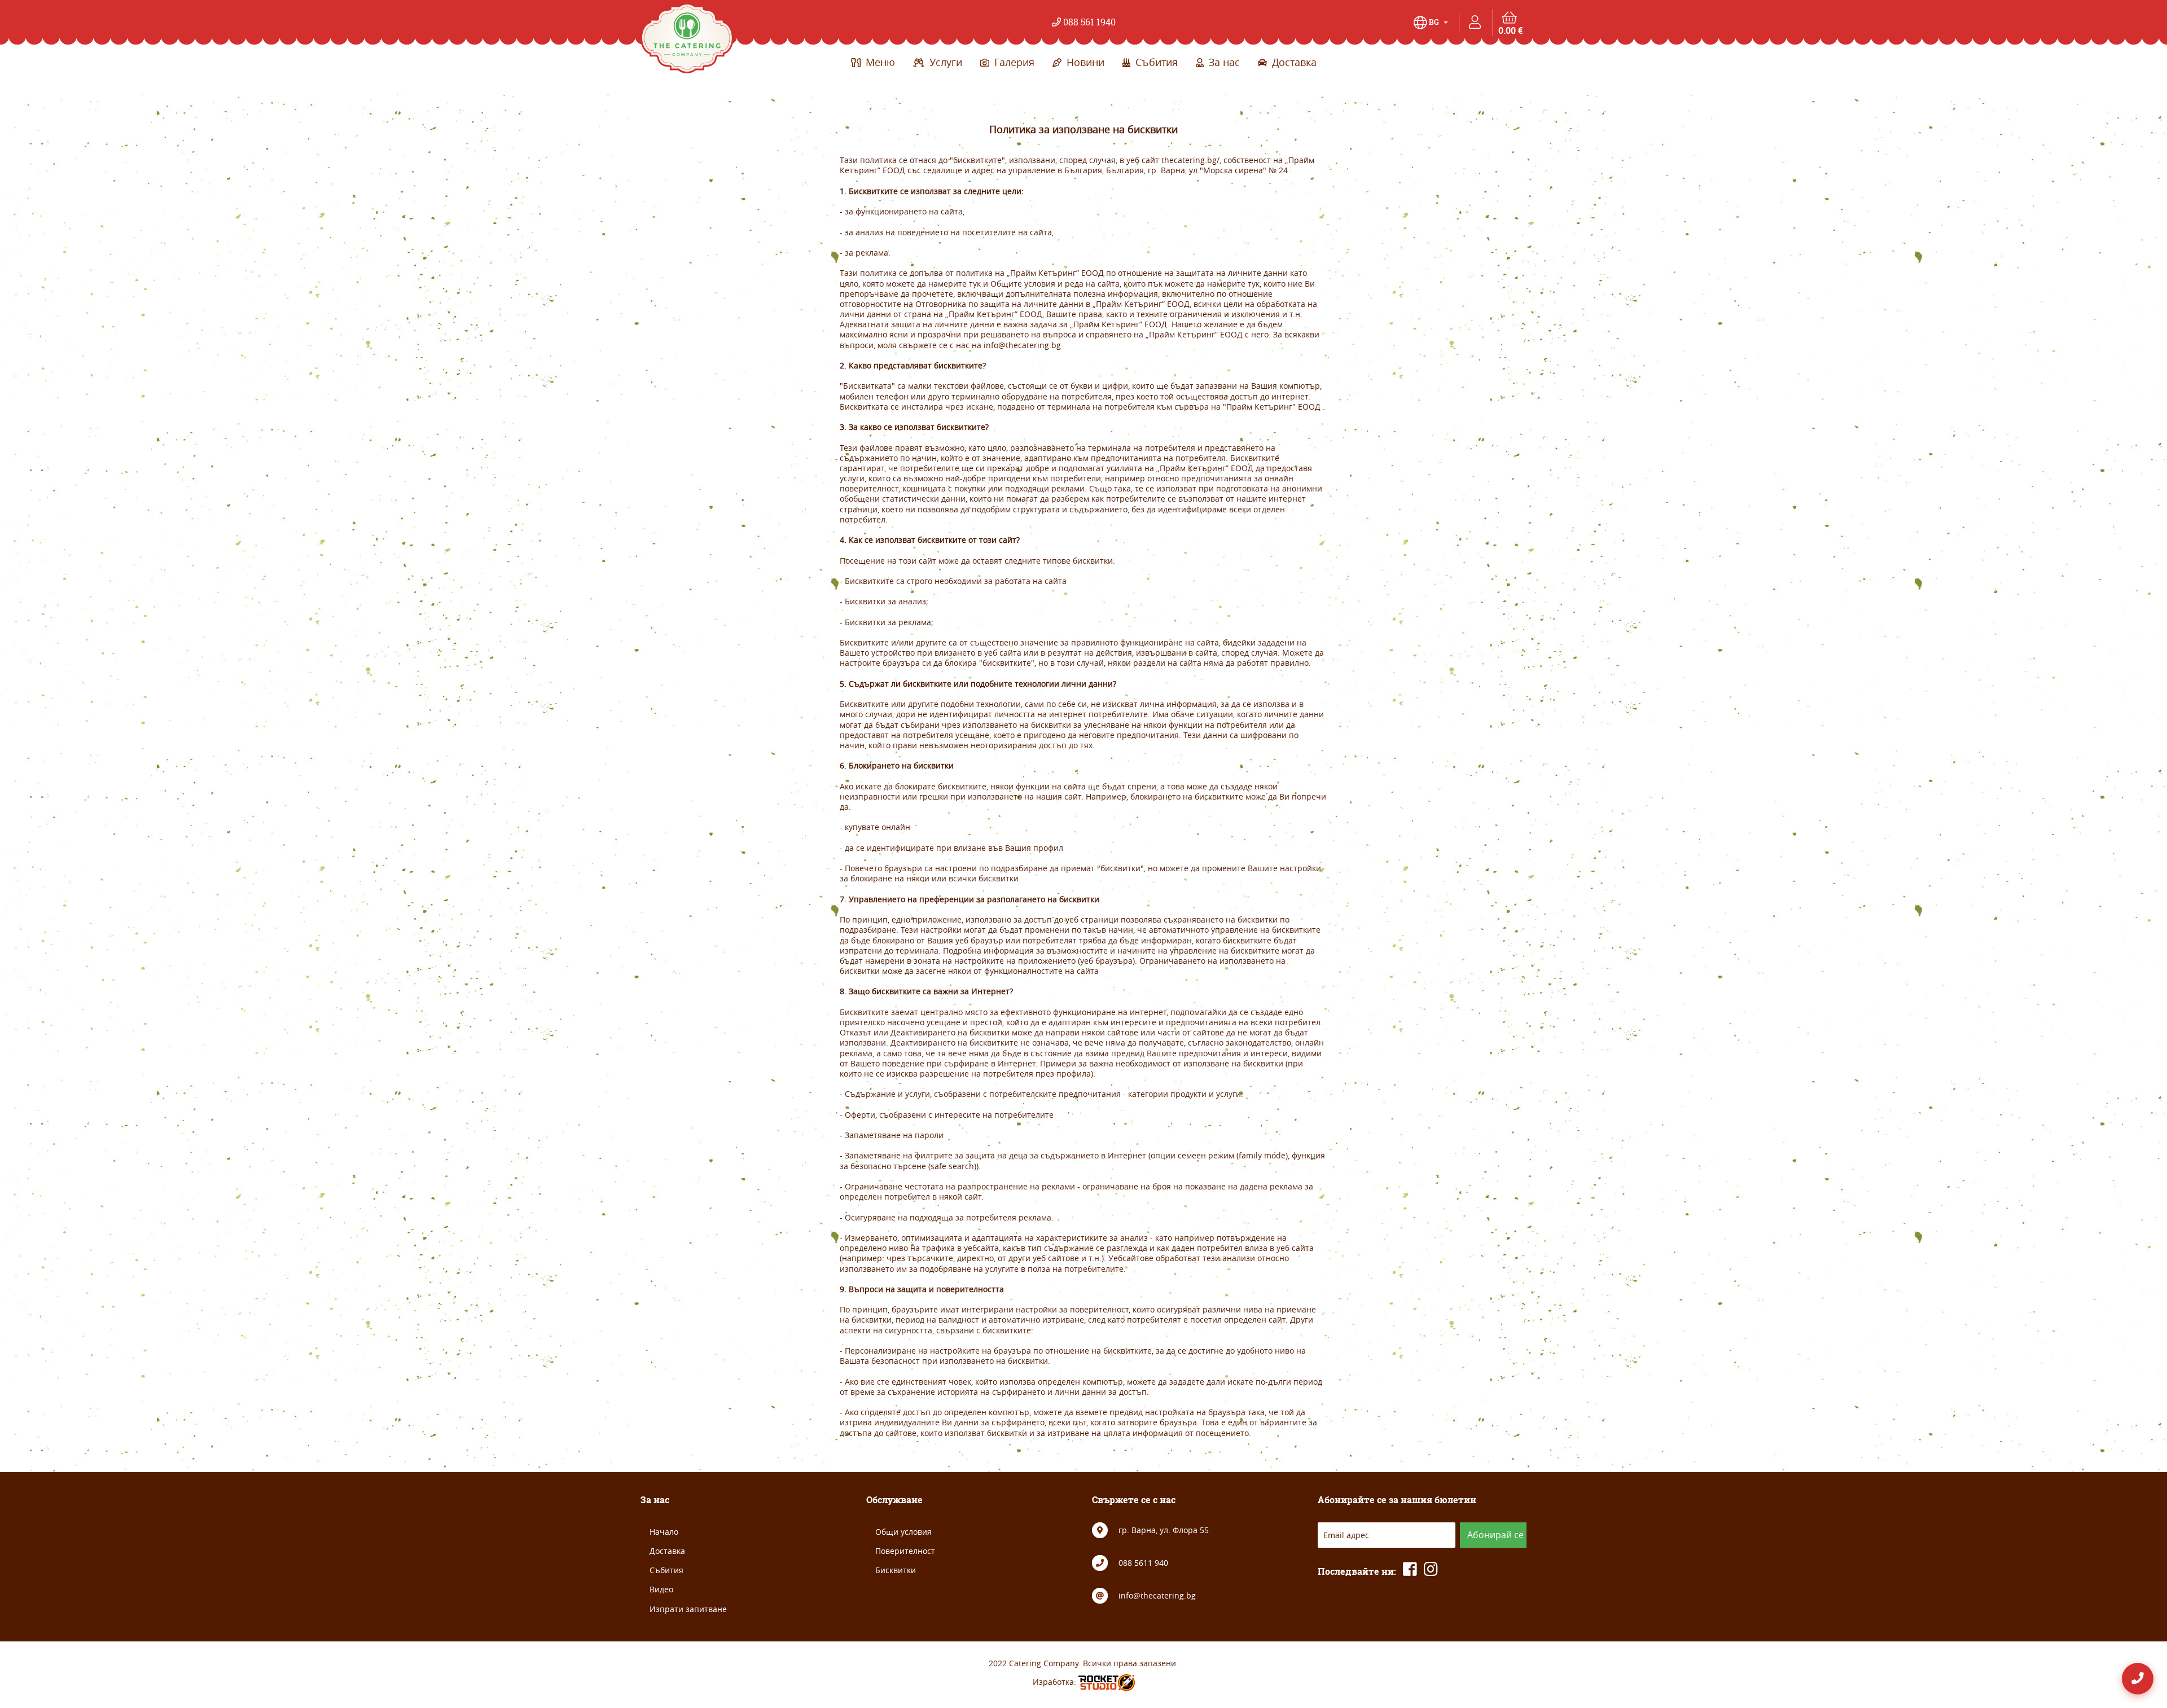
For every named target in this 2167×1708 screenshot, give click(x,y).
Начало (664, 1532)
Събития (1155, 62)
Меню (879, 62)
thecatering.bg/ (1190, 160)
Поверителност (905, 1551)
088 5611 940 (1143, 1563)
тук (975, 284)
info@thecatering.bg (1022, 345)
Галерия (1013, 62)
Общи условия (903, 1532)
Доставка (1293, 62)
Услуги (944, 62)
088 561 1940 (1088, 22)
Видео (661, 1589)
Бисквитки (896, 1570)
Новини (1084, 62)
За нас (1223, 62)
